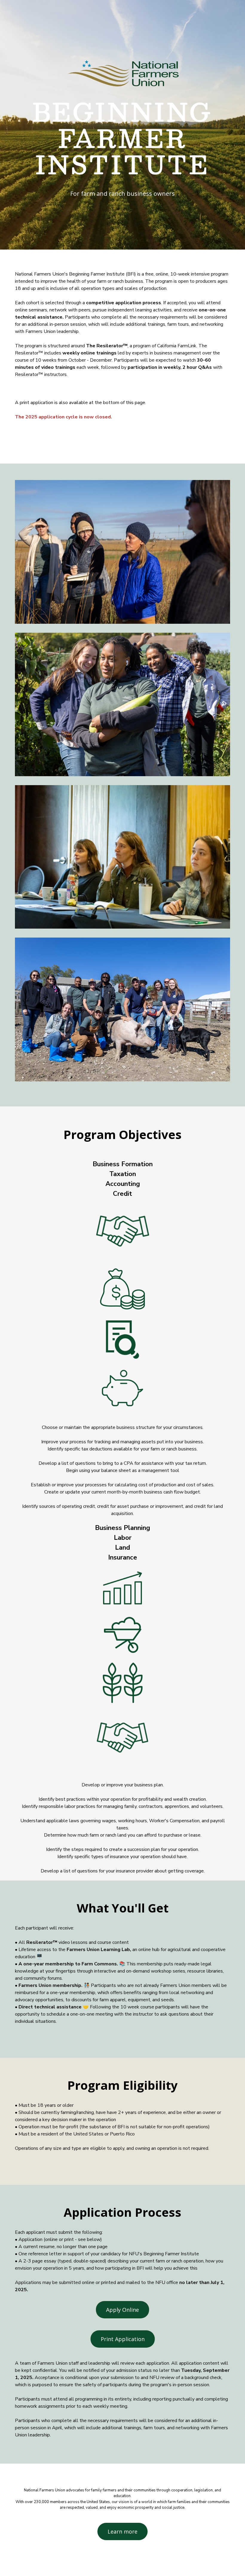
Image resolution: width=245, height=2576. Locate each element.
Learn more (122, 2531)
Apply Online (122, 2310)
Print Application (123, 2339)
